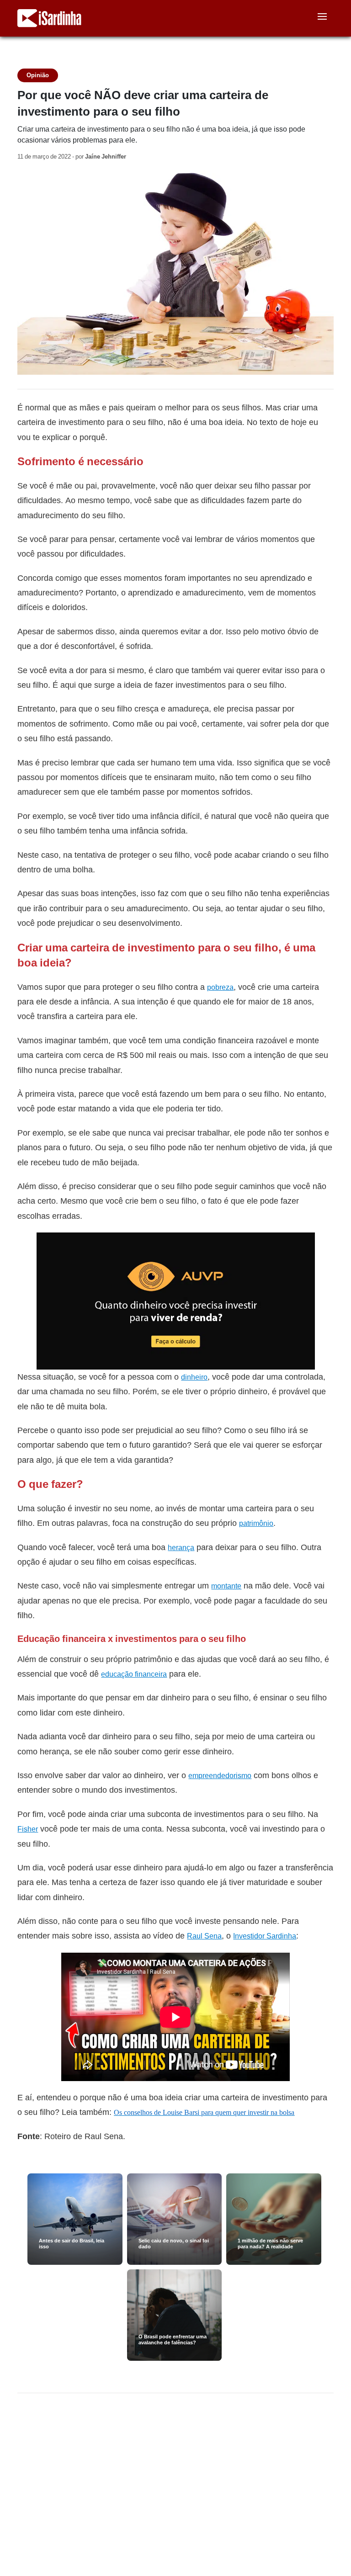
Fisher (28, 1829)
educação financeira (134, 1674)
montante (226, 1586)
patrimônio (256, 1523)
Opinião (38, 75)
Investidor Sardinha (265, 1936)
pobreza (220, 987)
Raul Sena (204, 1936)
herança (181, 1548)
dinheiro (194, 1377)
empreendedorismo (220, 1776)
